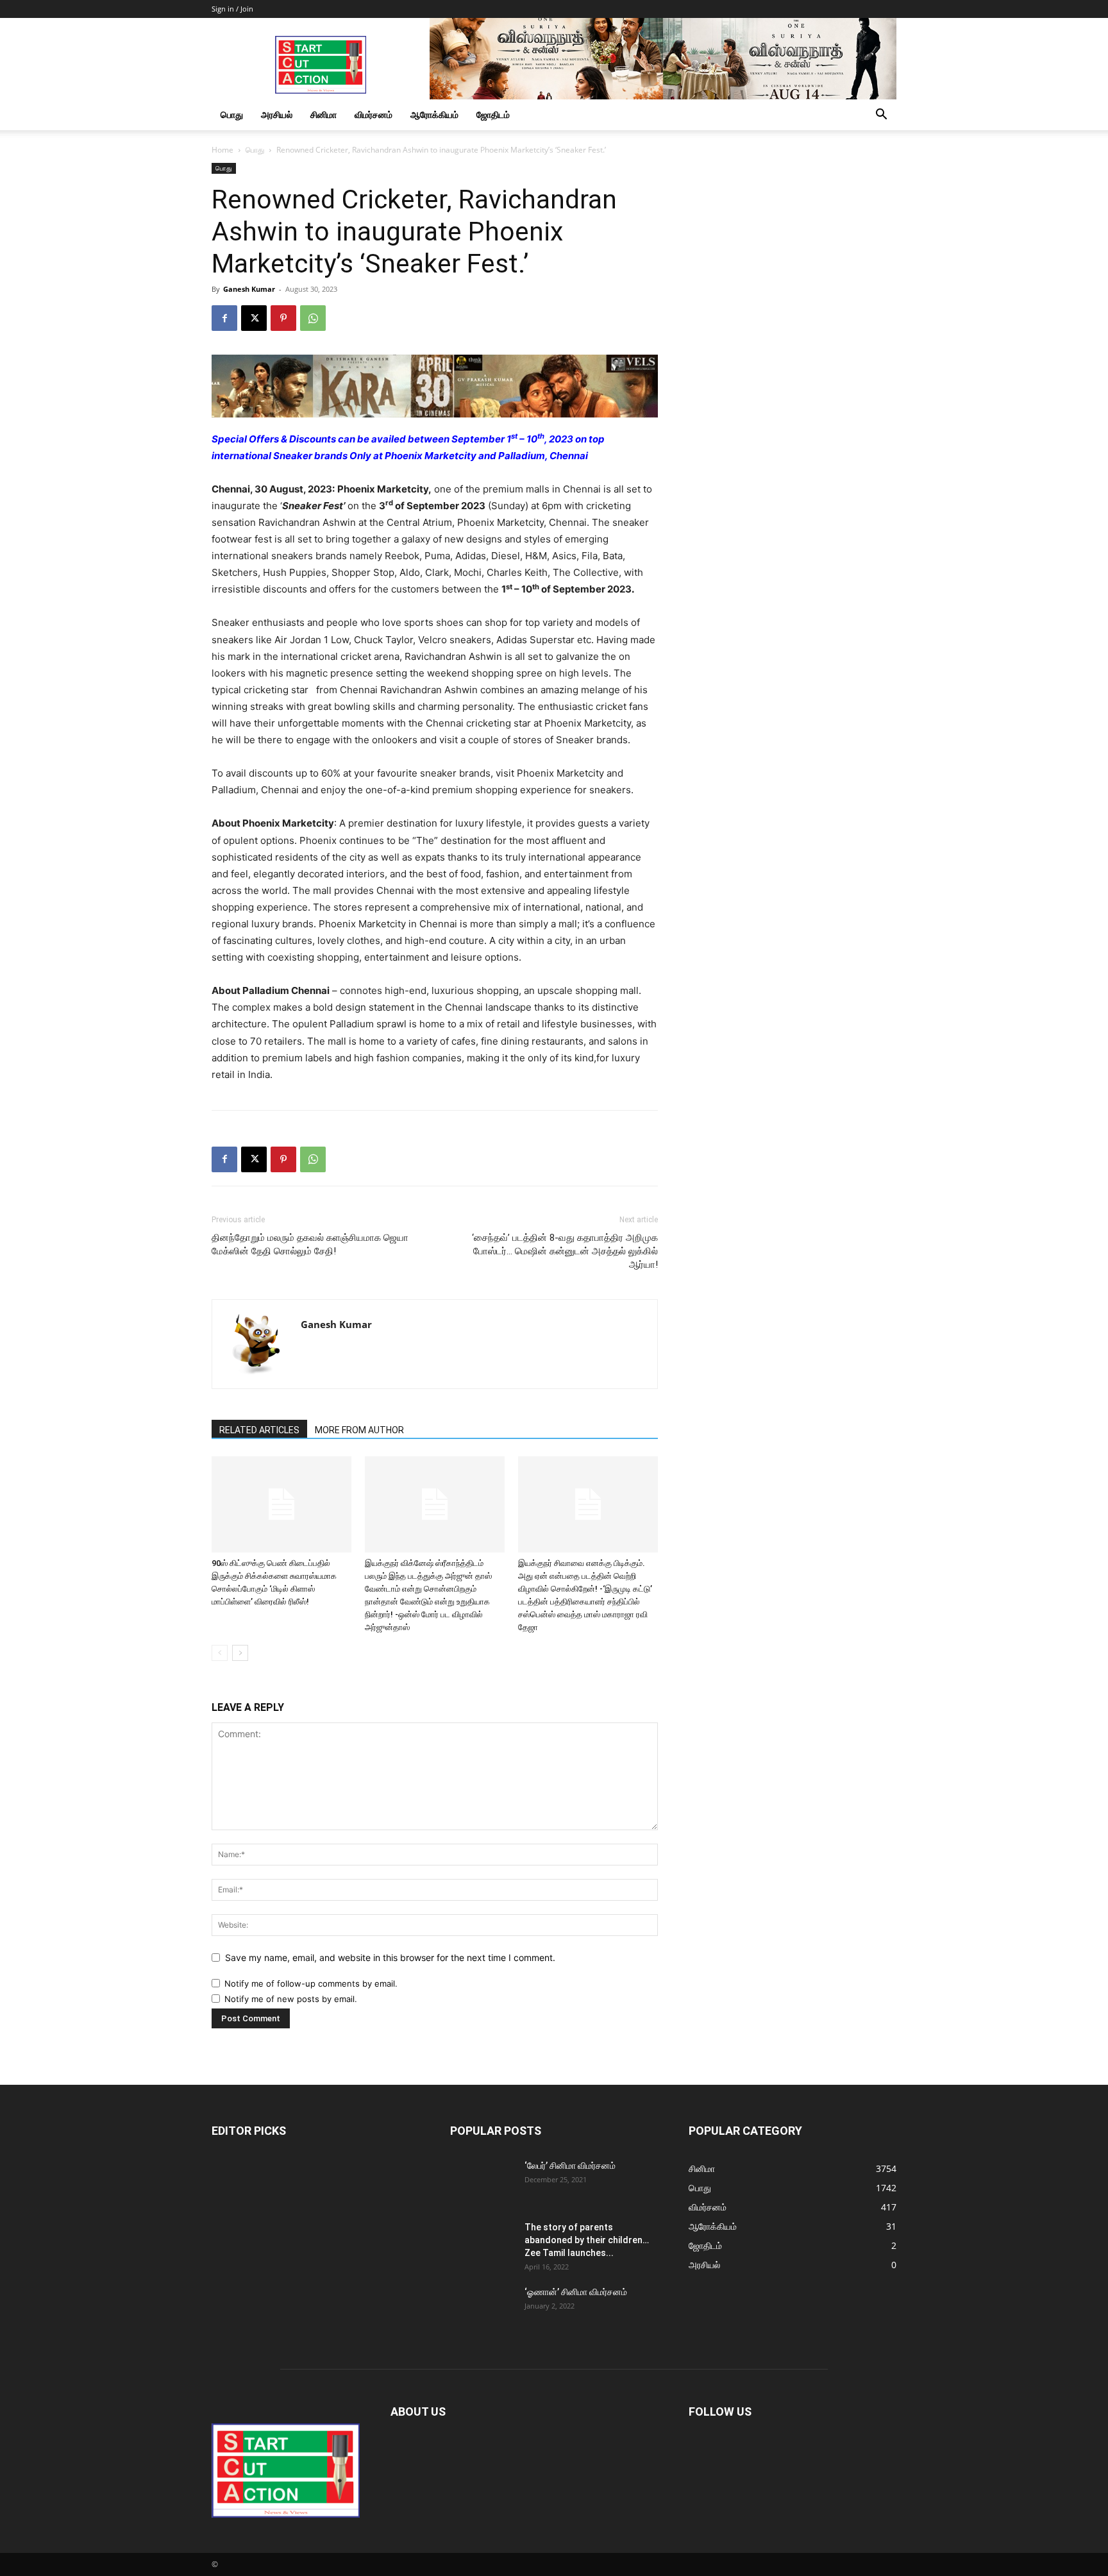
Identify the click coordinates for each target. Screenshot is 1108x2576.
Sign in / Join (232, 9)
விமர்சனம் (374, 114)
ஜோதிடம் (493, 114)
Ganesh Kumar (249, 289)
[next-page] (240, 1653)
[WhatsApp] (313, 318)
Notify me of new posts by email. (291, 1999)
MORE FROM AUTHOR (359, 1430)
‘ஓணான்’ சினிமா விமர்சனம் (576, 2292)
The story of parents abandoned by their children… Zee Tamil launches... (587, 2240)
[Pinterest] (283, 318)
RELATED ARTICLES (259, 1430)
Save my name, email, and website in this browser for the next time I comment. (390, 1957)
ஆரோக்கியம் (434, 114)
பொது (232, 114)
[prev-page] (220, 1653)
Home (222, 150)
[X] (254, 318)
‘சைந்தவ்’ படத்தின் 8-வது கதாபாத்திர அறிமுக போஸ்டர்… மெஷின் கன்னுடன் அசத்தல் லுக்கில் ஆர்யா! (565, 1251)
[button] (881, 116)
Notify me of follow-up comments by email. (311, 1983)
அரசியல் (277, 114)
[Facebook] (224, 318)
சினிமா (323, 114)
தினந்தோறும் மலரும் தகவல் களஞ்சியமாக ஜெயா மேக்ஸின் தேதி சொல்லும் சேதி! (310, 1244)
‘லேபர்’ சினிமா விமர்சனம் (570, 2166)
